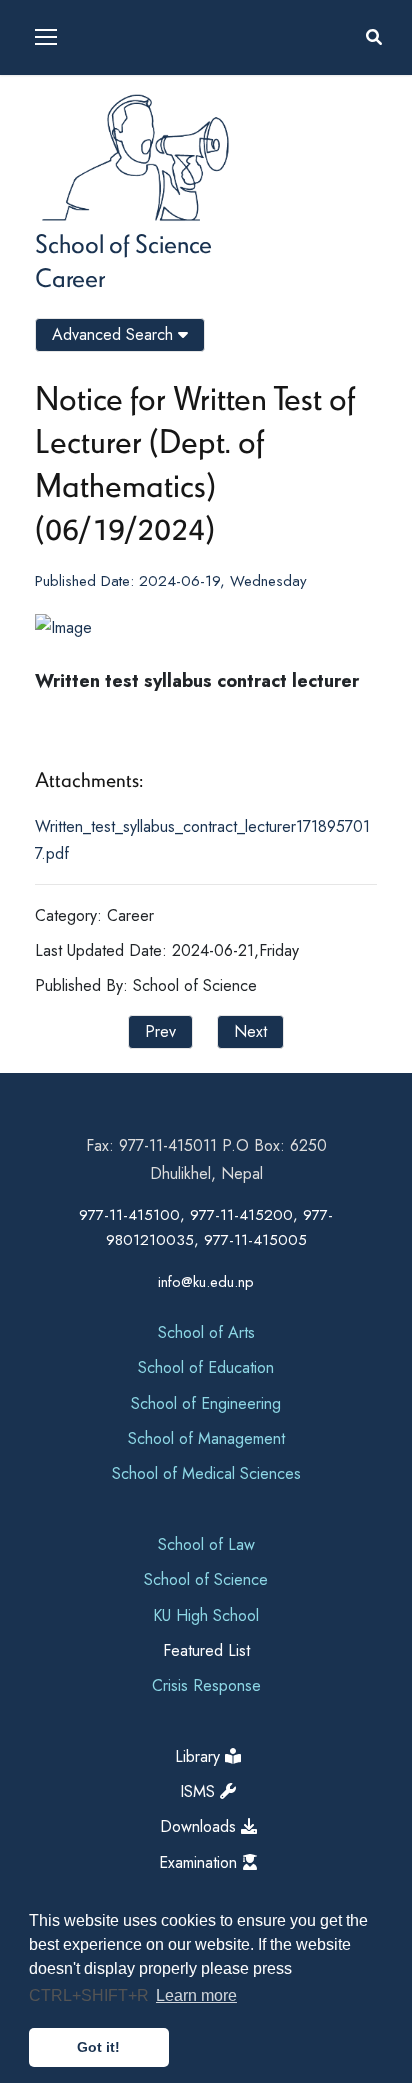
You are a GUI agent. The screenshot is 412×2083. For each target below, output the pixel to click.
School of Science (123, 243)
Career (70, 277)
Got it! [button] (98, 2047)
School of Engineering (206, 1403)
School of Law (206, 1544)
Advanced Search (115, 334)
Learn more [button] (196, 1995)
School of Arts (206, 1332)
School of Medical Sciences (206, 1473)
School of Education (206, 1367)
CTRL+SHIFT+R (91, 1995)
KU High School (206, 1615)
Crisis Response (206, 1685)
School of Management (206, 1438)
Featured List (206, 1650)
